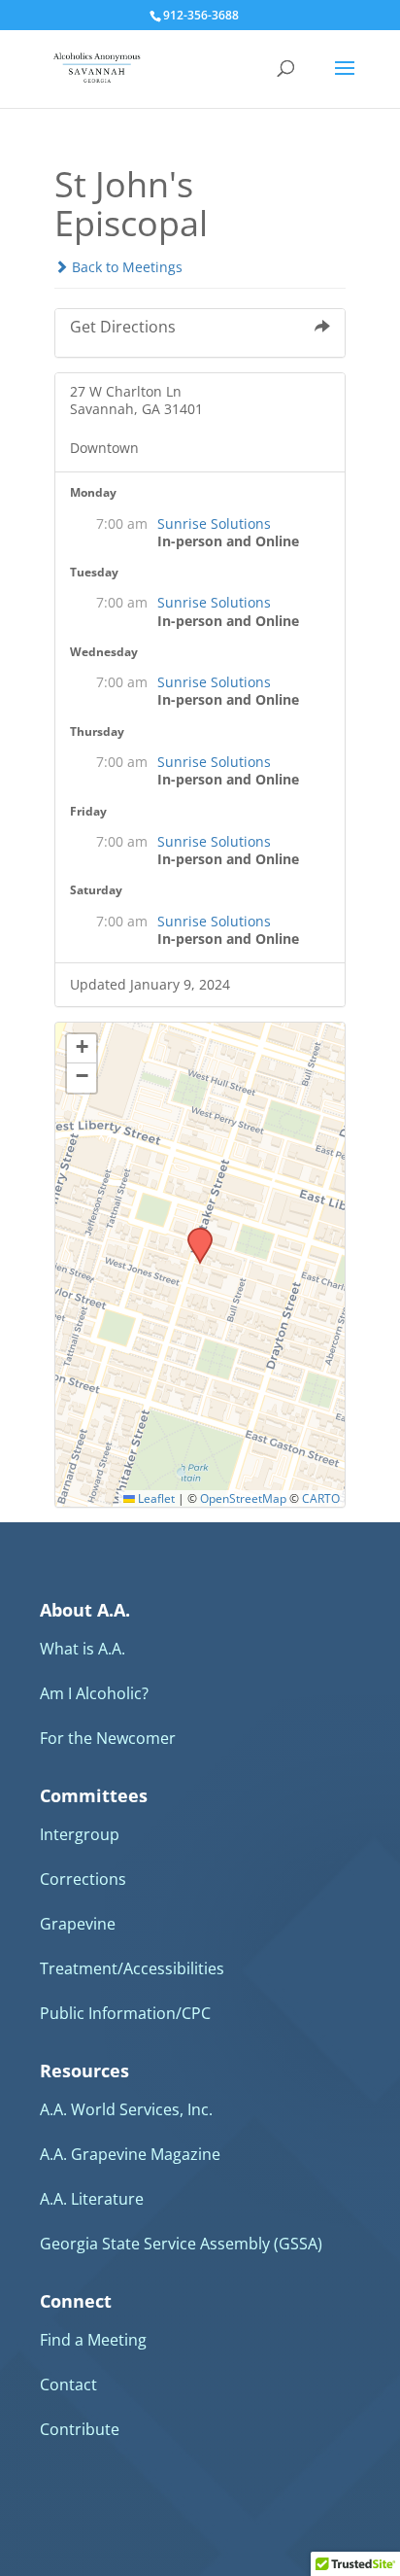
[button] (193, 1234)
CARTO (321, 1498)
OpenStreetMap (243, 1498)
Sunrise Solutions (214, 523)
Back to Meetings (125, 267)
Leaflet (155, 1498)
